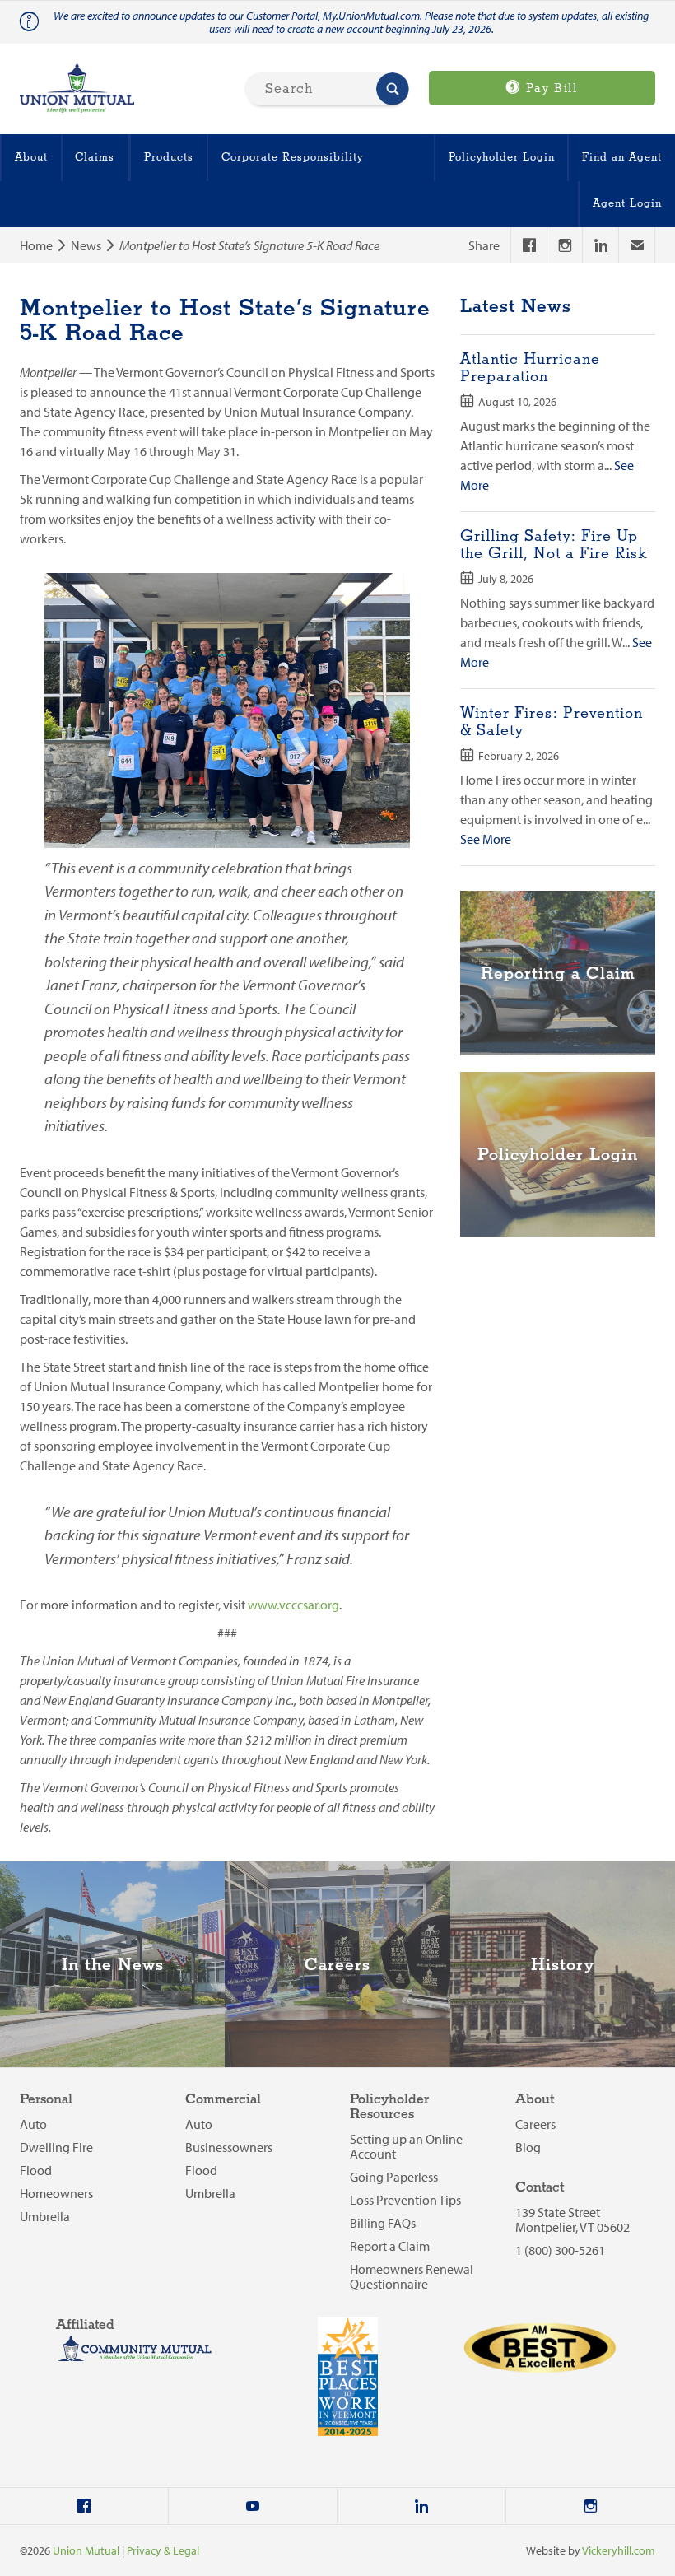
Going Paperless (394, 2177)
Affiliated (85, 2325)
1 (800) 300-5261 (560, 2250)
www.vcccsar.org (293, 1605)
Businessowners (229, 2147)
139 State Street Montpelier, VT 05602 (573, 2220)
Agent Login (627, 203)
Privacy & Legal (163, 2550)
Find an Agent (622, 157)
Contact (540, 2188)
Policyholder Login (502, 157)
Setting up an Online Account (406, 2146)
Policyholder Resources (389, 2107)
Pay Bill (549, 89)
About (31, 157)
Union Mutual (86, 2550)
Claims (95, 157)
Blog (528, 2147)
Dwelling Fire (56, 2147)
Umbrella (45, 2216)
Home (36, 245)
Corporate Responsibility (292, 157)
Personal (46, 2100)
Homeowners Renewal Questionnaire (412, 2276)
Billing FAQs (383, 2223)
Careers (535, 2124)
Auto (33, 2124)
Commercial (223, 2100)
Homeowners (56, 2193)
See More (486, 839)
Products (169, 157)
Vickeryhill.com (619, 2550)
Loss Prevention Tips (405, 2200)
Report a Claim (390, 2246)
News (86, 245)
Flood (36, 2170)
